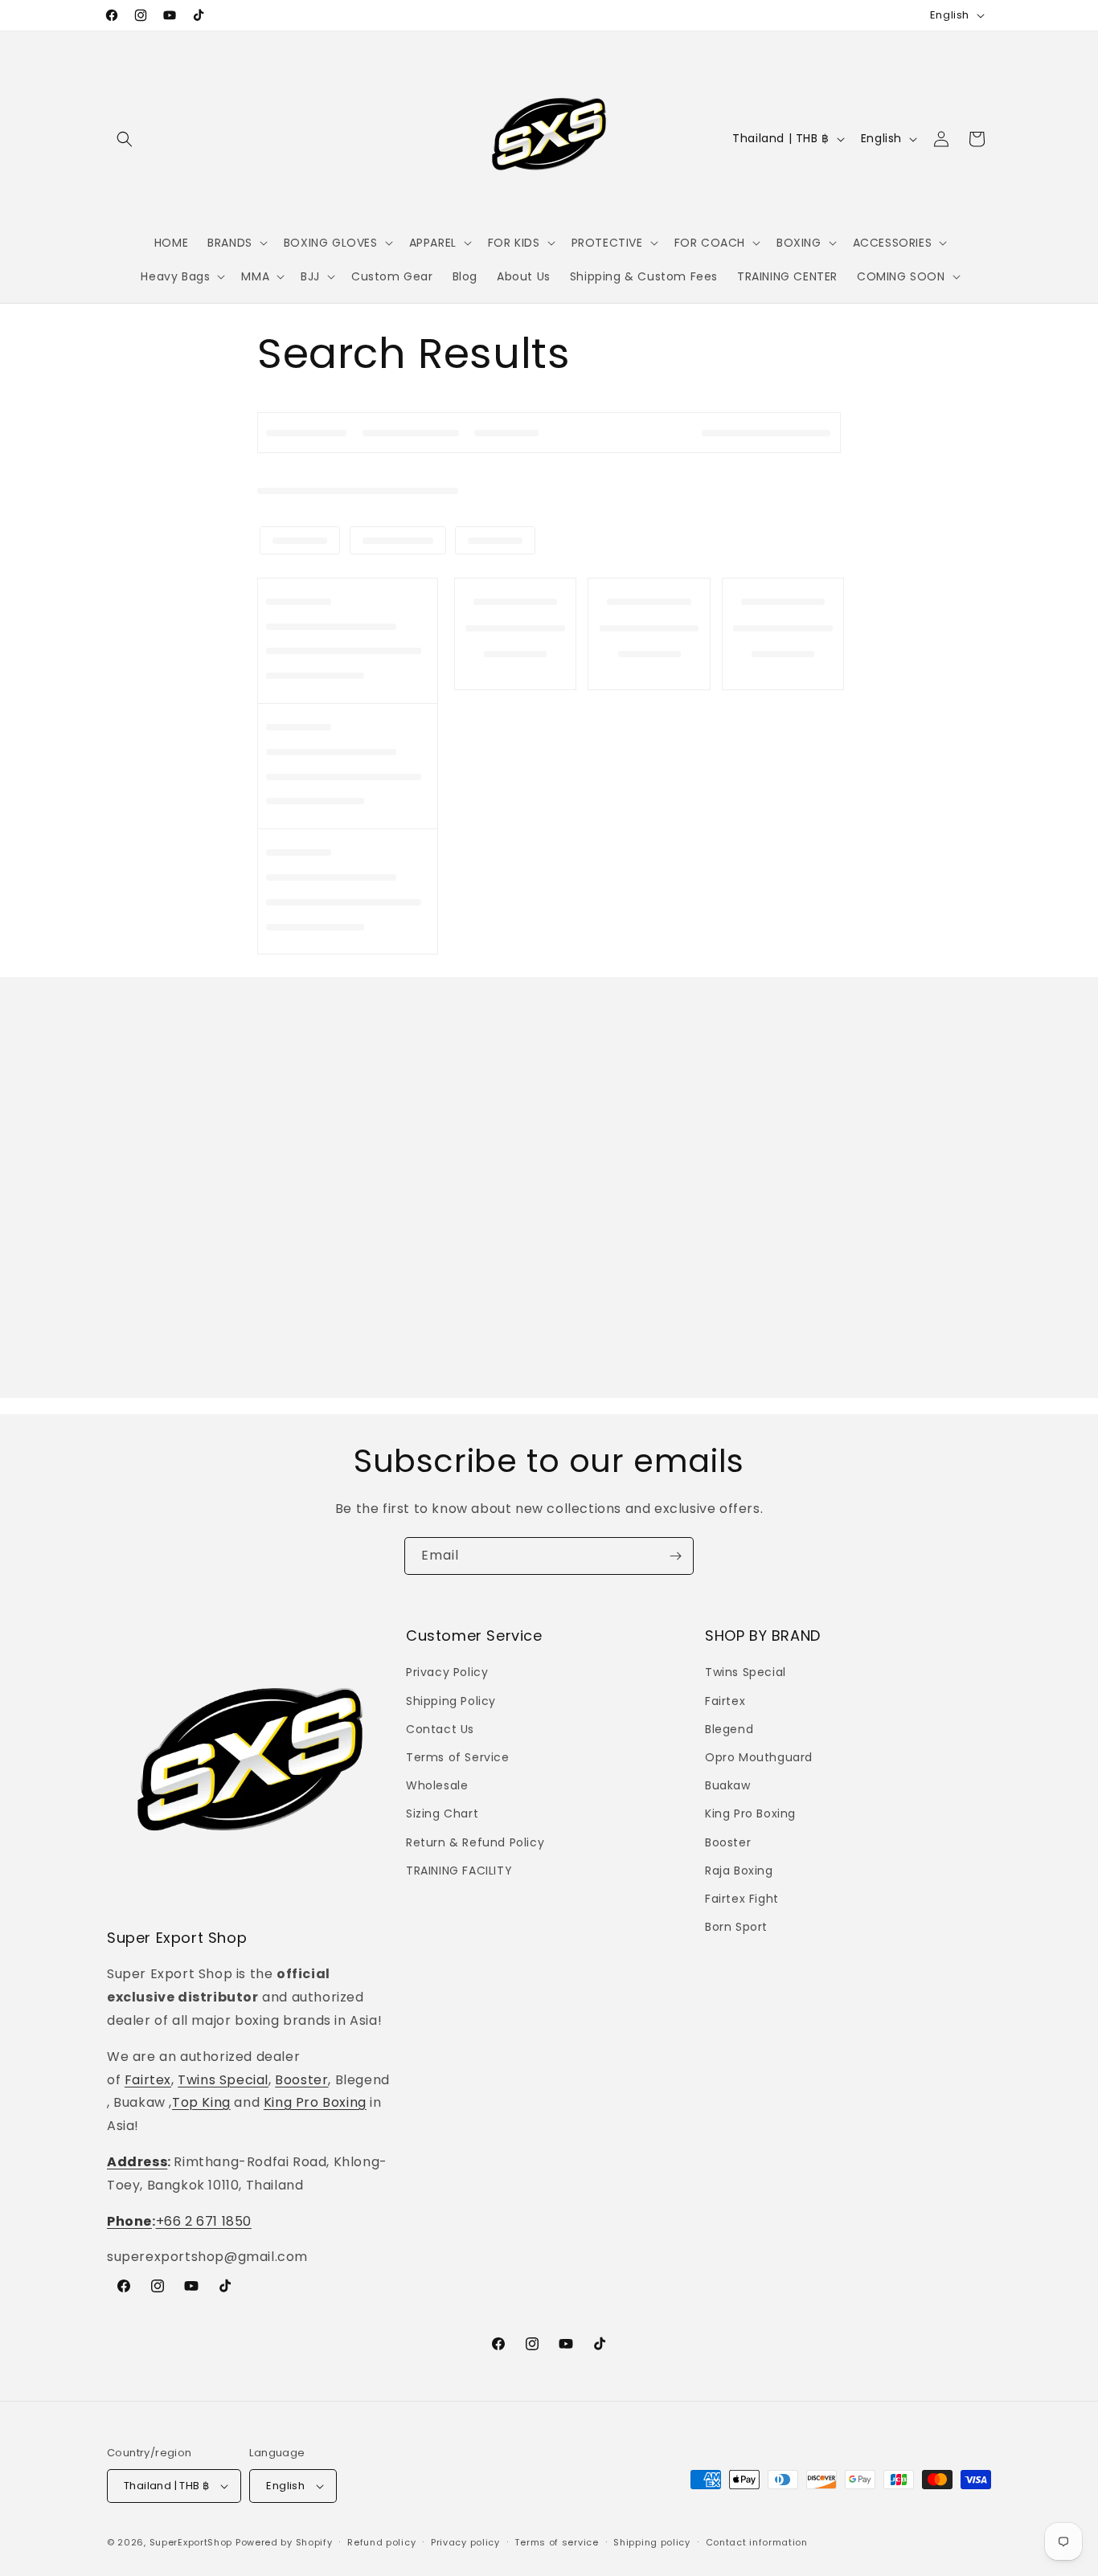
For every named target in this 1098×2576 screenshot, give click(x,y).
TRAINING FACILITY (459, 1871)
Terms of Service (458, 1757)
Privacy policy (465, 2542)
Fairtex (148, 2080)
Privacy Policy (447, 1672)
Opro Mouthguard (759, 1757)
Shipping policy (652, 2542)
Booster (301, 2080)
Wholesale (437, 1785)
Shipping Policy (451, 1701)
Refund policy (381, 2542)
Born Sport (736, 1927)
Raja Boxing (739, 1871)
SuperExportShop (191, 2542)
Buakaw (728, 1785)
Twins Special (223, 2080)
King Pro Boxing (315, 2102)
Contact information (757, 2542)
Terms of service (556, 2542)
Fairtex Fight (742, 1899)
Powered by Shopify (284, 2542)
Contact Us (440, 1729)
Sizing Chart (442, 1813)
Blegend (729, 1729)
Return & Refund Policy (475, 1842)
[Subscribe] (675, 1556)
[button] (125, 139)
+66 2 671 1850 (204, 2221)
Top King (201, 2102)
